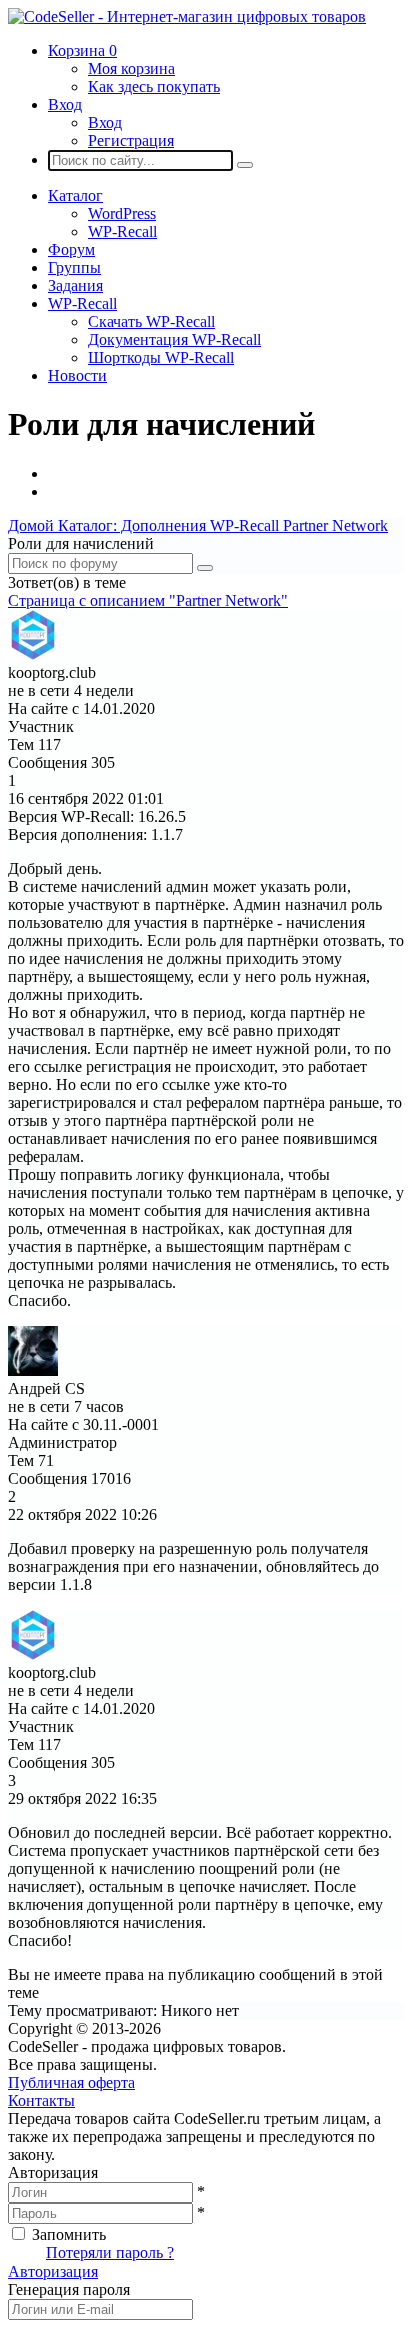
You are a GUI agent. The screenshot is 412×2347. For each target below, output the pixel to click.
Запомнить (69, 2234)
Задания (75, 285)
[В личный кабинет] (33, 654)
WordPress (122, 213)
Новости (77, 375)
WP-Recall (122, 231)
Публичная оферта (71, 2082)
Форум (71, 249)
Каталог (75, 195)
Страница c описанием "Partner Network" (148, 600)
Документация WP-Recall (174, 339)
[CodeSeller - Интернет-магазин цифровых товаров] (187, 16)
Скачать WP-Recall (151, 321)
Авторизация (53, 2271)
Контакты (41, 2100)
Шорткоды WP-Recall (161, 357)
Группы (74, 267)
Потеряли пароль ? (110, 2252)
